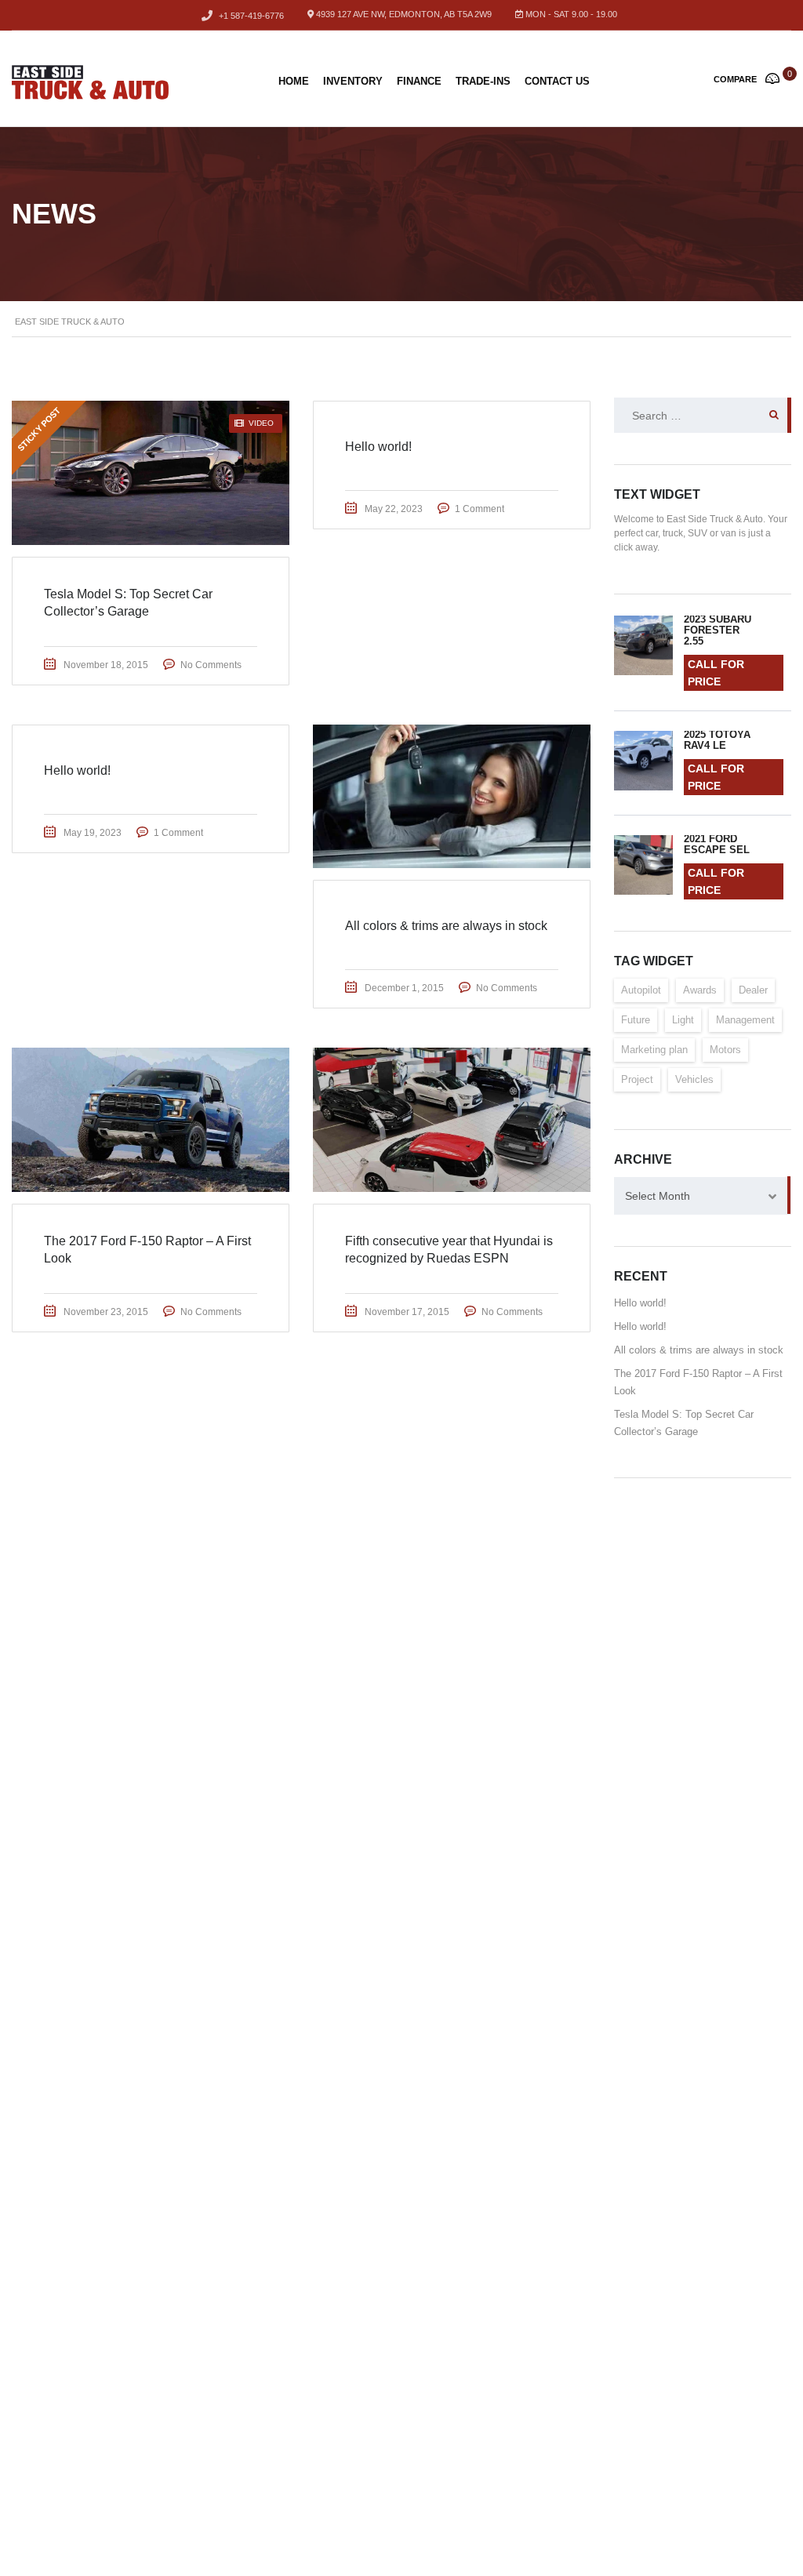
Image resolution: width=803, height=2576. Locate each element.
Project (637, 1079)
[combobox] (703, 1196)
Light (683, 1020)
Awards (700, 990)
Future (636, 1020)
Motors (725, 1050)
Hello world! (640, 1303)
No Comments (211, 665)
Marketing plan (654, 1050)
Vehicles (694, 1079)
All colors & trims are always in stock (699, 1350)
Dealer (753, 990)
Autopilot (641, 990)
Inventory (353, 81)
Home (294, 81)
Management (745, 1020)
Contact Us (557, 81)
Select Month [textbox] (658, 1196)
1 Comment (480, 509)
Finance (419, 81)
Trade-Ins (483, 81)
